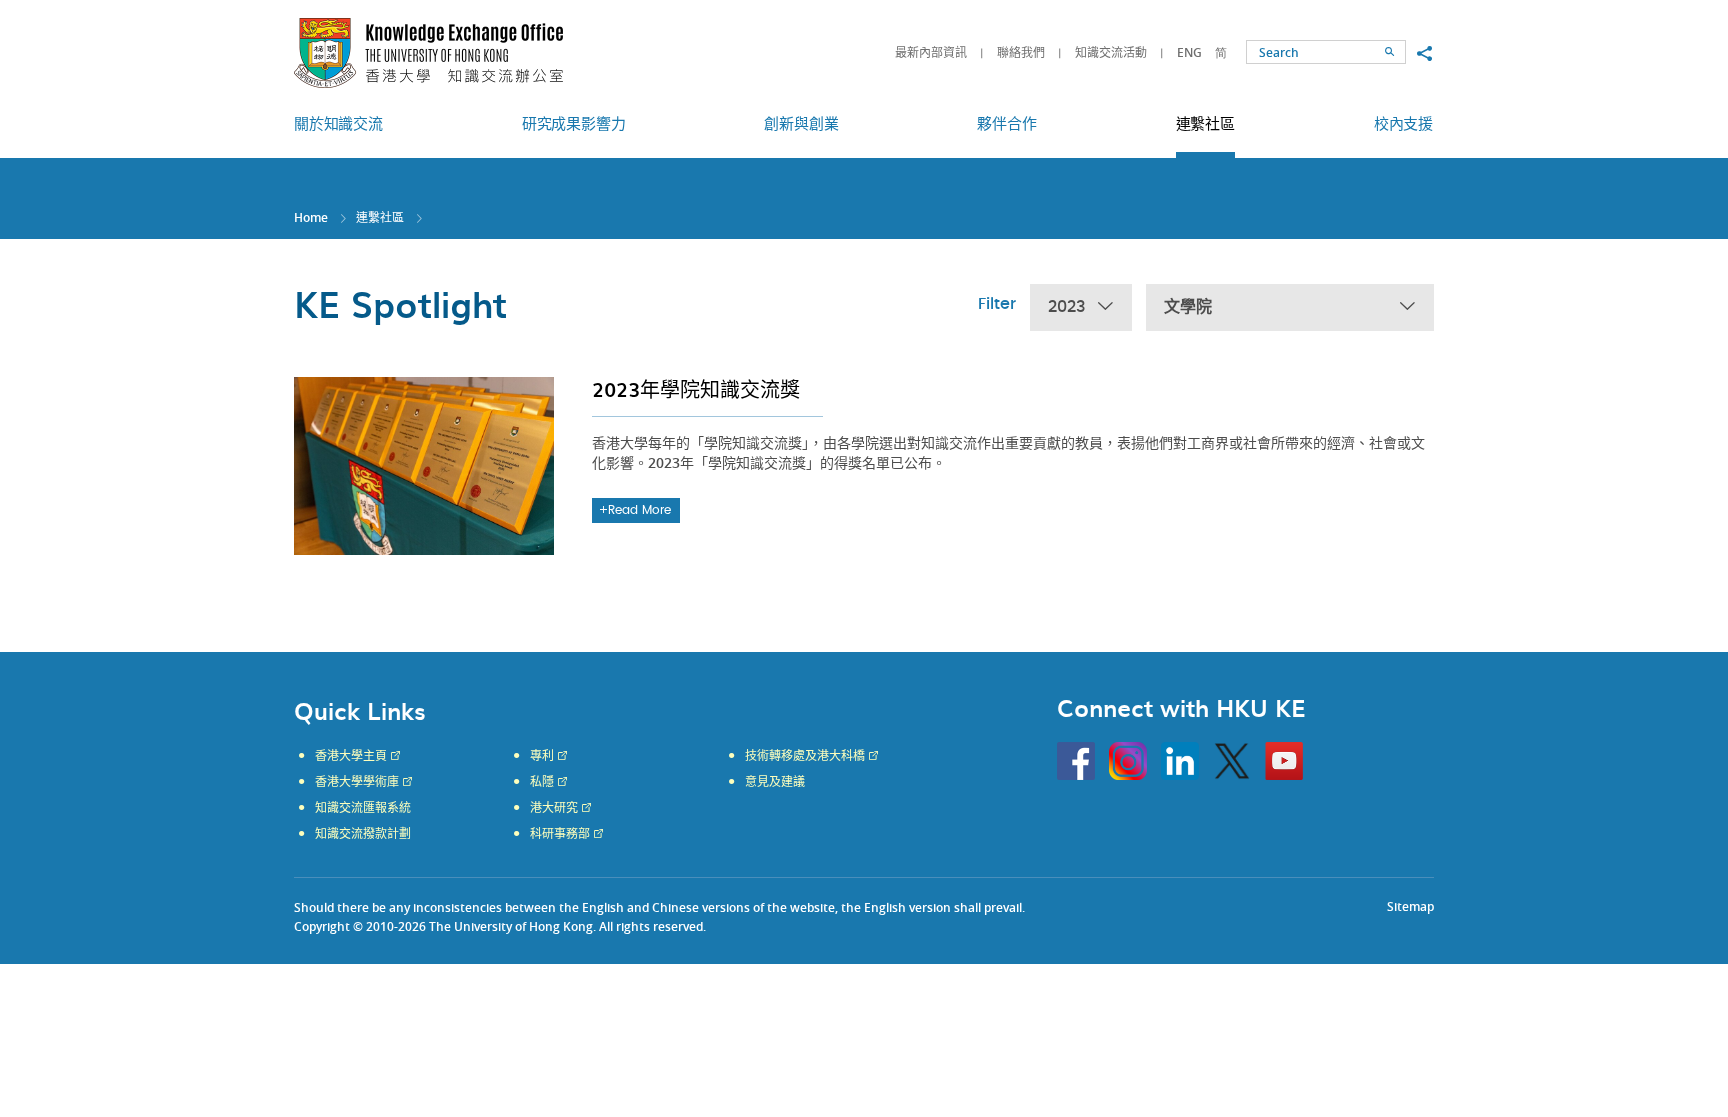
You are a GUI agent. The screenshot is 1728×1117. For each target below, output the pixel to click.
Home (311, 217)
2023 (1067, 307)
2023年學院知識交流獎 (696, 389)
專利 (542, 756)
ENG (1189, 52)
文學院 (1188, 307)
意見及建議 (775, 782)
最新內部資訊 (931, 52)
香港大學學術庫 (357, 782)
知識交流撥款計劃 (363, 834)
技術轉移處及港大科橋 (805, 756)
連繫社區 (380, 217)
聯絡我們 (1021, 52)
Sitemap (1410, 906)
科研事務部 (560, 834)
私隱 (542, 782)
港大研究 (554, 808)
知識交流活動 (1111, 52)
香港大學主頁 (351, 756)
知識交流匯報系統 (363, 808)
